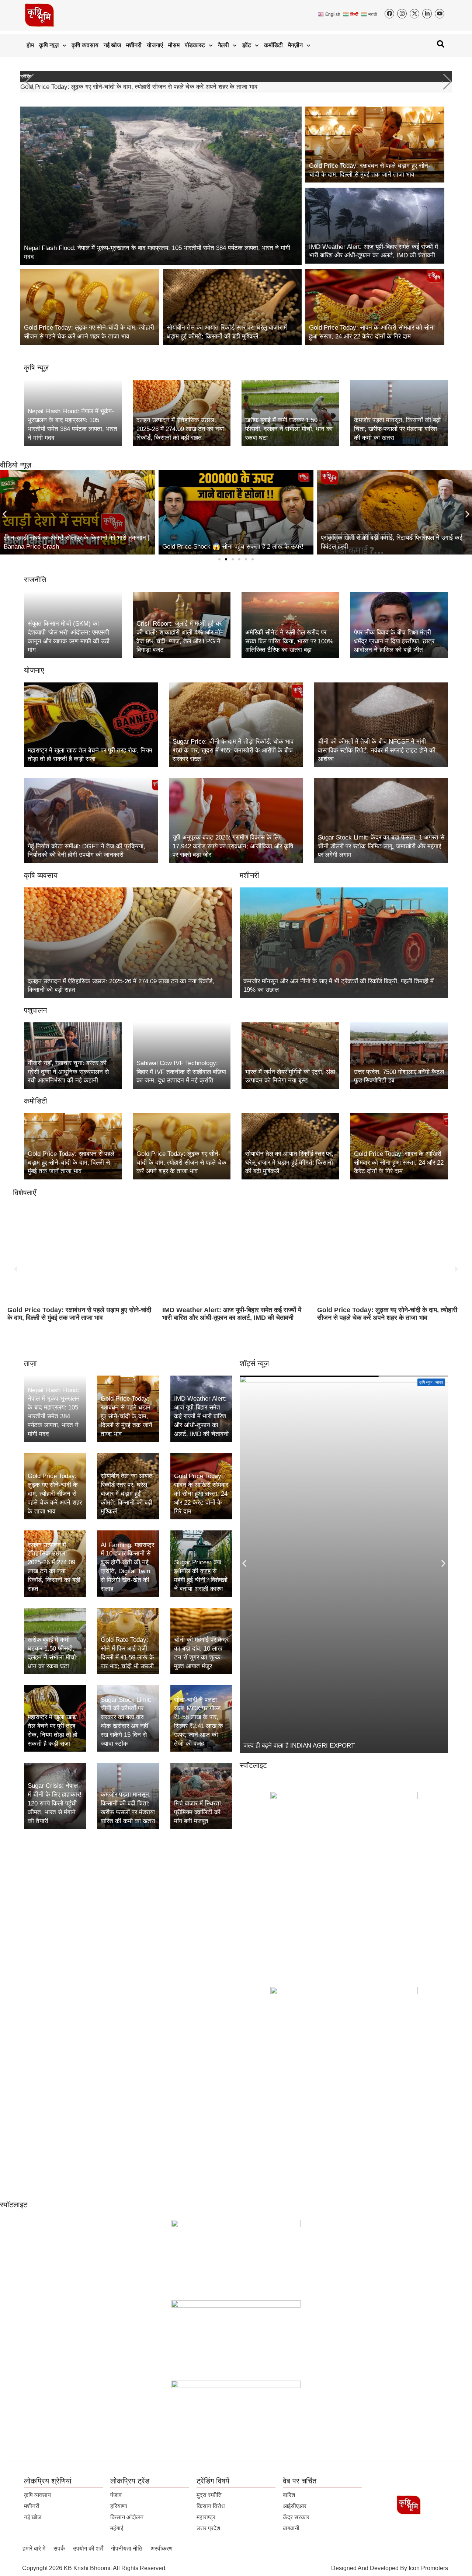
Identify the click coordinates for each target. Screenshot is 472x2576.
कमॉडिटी (273, 45)
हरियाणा (119, 2506)
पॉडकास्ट (195, 45)
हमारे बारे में (34, 2549)
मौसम (174, 45)
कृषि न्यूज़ (49, 45)
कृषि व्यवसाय (85, 45)
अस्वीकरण (162, 2549)
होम (30, 45)
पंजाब (116, 2495)
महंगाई (117, 2528)
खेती (440, 1382)
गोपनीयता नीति (127, 2549)
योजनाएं (155, 45)
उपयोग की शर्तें (88, 2549)
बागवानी (291, 2528)
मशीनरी (134, 45)
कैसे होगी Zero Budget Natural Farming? (296, 1746)
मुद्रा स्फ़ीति (209, 2495)
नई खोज (112, 45)
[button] (447, 82)
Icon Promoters (428, 2568)
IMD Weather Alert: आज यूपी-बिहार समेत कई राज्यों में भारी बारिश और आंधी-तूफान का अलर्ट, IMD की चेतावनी (77, 1314)
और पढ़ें (21, 1342)
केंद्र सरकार (296, 2517)
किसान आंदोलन (127, 2517)
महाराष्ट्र (206, 2517)
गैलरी (223, 45)
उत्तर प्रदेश (208, 2528)
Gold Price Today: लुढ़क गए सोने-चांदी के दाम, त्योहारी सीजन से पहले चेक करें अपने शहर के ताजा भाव (232, 1314)
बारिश (289, 2495)
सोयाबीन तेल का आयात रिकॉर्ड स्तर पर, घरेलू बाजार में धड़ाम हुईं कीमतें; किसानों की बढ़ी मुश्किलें (127, 87)
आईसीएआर (295, 2506)
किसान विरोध (211, 2506)
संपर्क (59, 2549)
